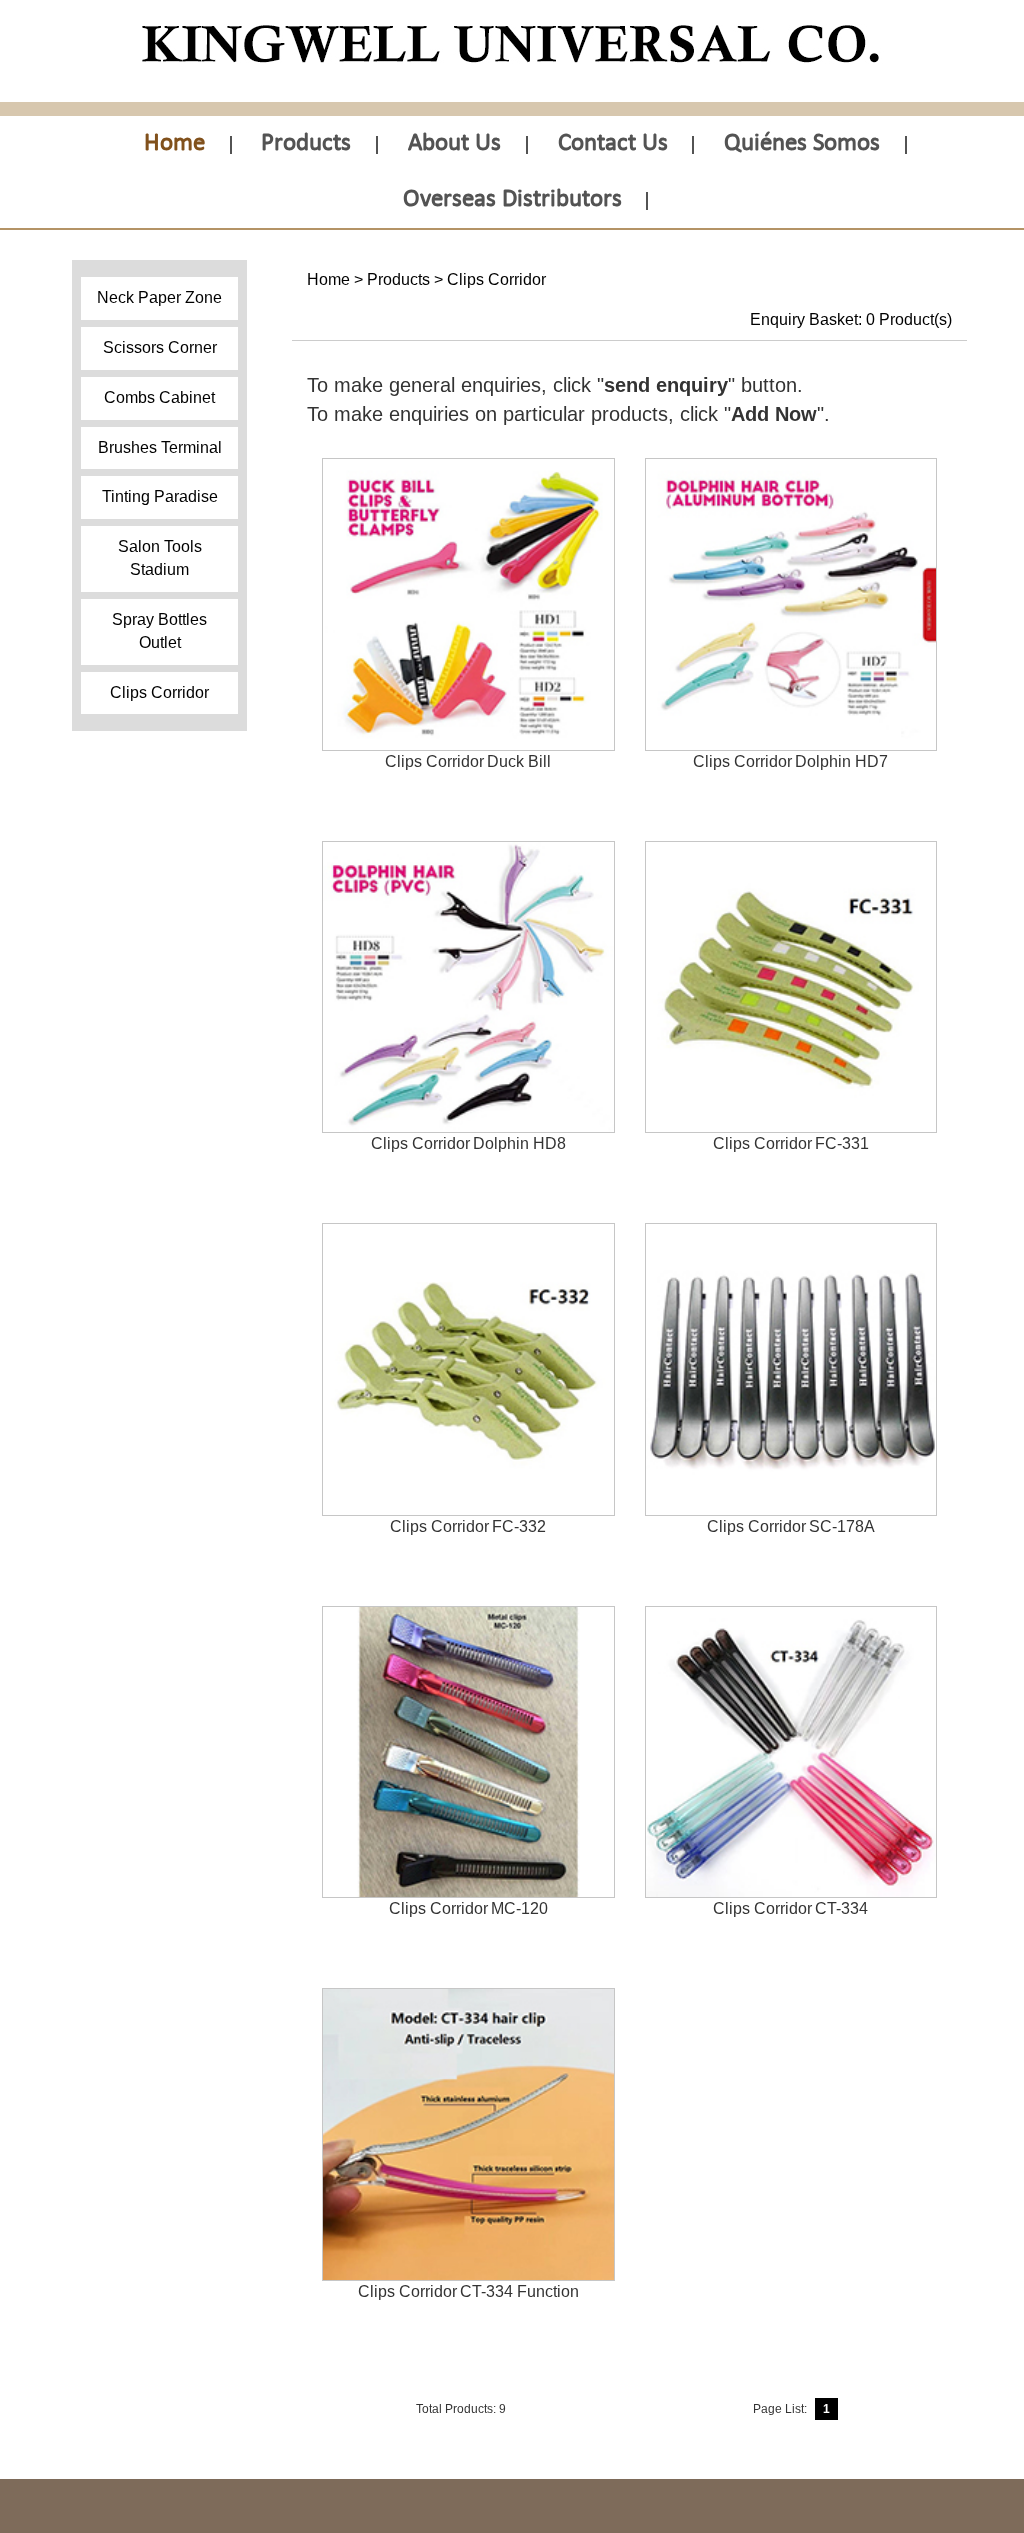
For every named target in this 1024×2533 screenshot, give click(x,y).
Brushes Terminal (160, 447)
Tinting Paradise (160, 496)
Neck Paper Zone (159, 297)
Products (306, 143)
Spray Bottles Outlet (159, 631)
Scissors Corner (160, 347)
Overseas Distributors (512, 199)
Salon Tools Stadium (160, 558)
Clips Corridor (159, 692)
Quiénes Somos (802, 143)
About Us (454, 143)
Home (174, 143)
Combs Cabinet (159, 397)
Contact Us (613, 143)
